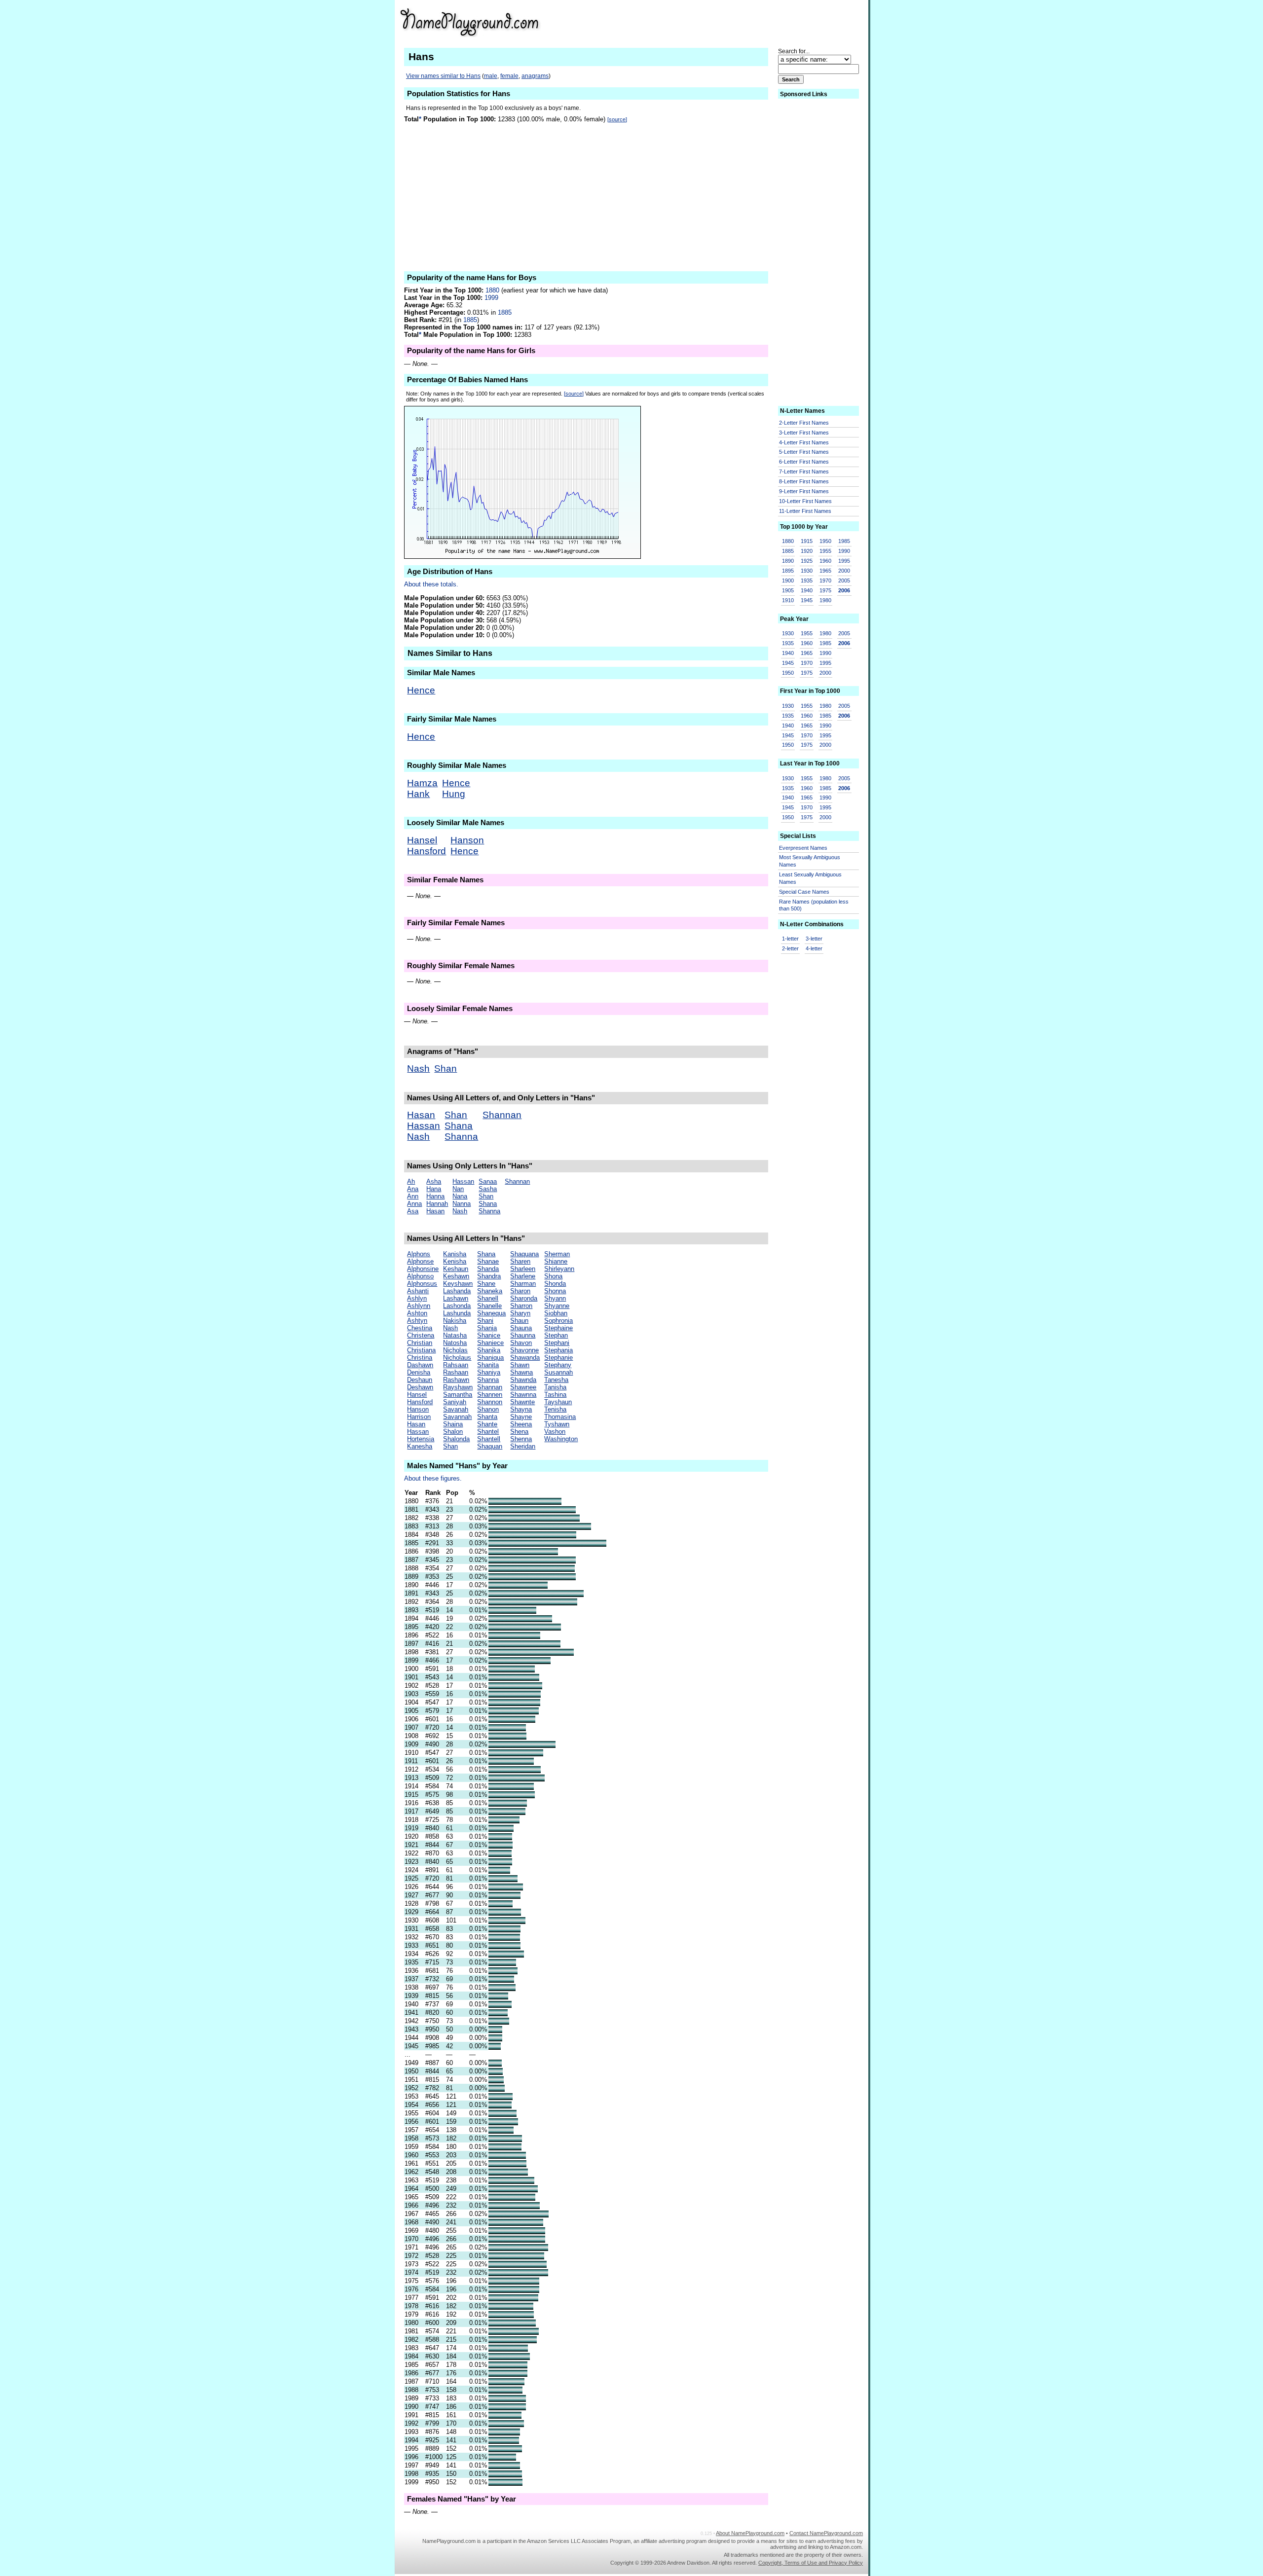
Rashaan (456, 1372)
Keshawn (456, 1276)
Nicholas (455, 1350)
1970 (825, 581)
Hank (418, 794)
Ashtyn (417, 1321)
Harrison (419, 1417)
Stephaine (558, 1328)
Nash (418, 1069)
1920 (807, 551)
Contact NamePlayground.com (826, 2533)
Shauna (521, 1328)
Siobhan (556, 1313)
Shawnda (523, 1380)
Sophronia (558, 1321)
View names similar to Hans (443, 76)
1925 (807, 561)
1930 (807, 571)
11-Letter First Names (805, 511)
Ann (413, 1196)
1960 (825, 561)
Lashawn (456, 1298)
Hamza (422, 783)
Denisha (419, 1372)
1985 (844, 541)
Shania (487, 1328)
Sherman (557, 1254)
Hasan (421, 1115)
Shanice (489, 1335)
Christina (420, 1358)
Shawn (520, 1365)
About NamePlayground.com (750, 2533)
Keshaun (456, 1269)
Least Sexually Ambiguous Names (810, 878)
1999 (491, 298)
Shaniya (489, 1372)
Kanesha (420, 1446)
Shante (487, 1424)
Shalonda (456, 1439)
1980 (825, 600)
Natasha (455, 1335)
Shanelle (489, 1306)
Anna (414, 1204)
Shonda (555, 1284)
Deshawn (420, 1387)
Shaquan (490, 1446)
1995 (844, 561)
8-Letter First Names (804, 481)
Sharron (521, 1306)
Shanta (487, 1417)
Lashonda (457, 1306)
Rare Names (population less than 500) (814, 905)
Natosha (455, 1343)
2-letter (790, 948)
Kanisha (455, 1254)
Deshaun (420, 1380)
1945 (807, 600)
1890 (788, 561)
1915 (807, 541)
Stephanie (558, 1358)
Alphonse (420, 1261)
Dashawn (420, 1365)
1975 (825, 590)
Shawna (521, 1372)
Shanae (488, 1261)
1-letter (790, 939)
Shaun (519, 1321)
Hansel (422, 840)
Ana (413, 1189)
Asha (434, 1181)
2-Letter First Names (804, 423)
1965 (825, 571)
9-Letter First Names (804, 491)
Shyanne (557, 1306)
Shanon (488, 1409)
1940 (807, 590)
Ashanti (418, 1291)
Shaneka (490, 1291)
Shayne (521, 1417)
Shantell (489, 1439)
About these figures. (433, 1478)
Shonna (555, 1291)
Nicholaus (457, 1358)
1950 (825, 541)
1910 (788, 600)
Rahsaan (456, 1365)
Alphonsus (422, 1284)
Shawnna (523, 1395)
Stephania (558, 1350)
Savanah (456, 1409)
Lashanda (457, 1291)
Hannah (437, 1204)
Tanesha (556, 1380)
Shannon (490, 1402)
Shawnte (522, 1402)
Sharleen (523, 1269)
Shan (446, 1069)
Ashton (417, 1313)
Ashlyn (417, 1298)
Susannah (558, 1372)
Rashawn (456, 1380)
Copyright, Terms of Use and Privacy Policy (811, 2563)
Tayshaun (558, 1402)
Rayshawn (458, 1387)
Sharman (523, 1284)
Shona (553, 1276)
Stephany (558, 1365)
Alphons (419, 1254)
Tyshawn (557, 1424)
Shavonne (524, 1350)
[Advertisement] (762, 22)
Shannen (490, 1395)
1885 (505, 312)
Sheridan (523, 1446)
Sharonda (524, 1298)
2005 (844, 581)
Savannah (457, 1417)
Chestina (420, 1328)
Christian (420, 1343)
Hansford (427, 851)
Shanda (488, 1269)
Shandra (489, 1276)
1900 (788, 581)
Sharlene (523, 1276)
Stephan (556, 1335)
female (509, 76)
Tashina (555, 1395)
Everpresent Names (803, 848)
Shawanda (525, 1358)
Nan (458, 1189)
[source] (617, 119)
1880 (492, 290)
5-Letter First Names (804, 452)
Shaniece (490, 1343)
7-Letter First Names (804, 472)
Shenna (521, 1439)
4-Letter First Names (804, 442)
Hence (421, 690)
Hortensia (421, 1439)
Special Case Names (804, 892)
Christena (421, 1335)
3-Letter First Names (804, 433)
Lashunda (457, 1313)
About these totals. (431, 584)
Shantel (488, 1432)
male (491, 76)
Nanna (462, 1204)
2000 (844, 571)
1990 (844, 551)
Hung (454, 794)
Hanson (467, 840)
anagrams (535, 76)
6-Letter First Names (804, 462)
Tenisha (555, 1409)
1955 (825, 551)
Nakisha (455, 1321)
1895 (788, 571)
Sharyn (520, 1313)
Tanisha (555, 1387)
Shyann (555, 1298)
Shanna (461, 1137)
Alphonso (420, 1276)
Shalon (453, 1432)
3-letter (814, 939)
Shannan (502, 1115)
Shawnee (523, 1387)
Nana (460, 1196)
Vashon (555, 1432)
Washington (561, 1439)
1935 (807, 581)
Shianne (556, 1261)
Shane (486, 1284)
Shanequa (491, 1313)
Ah (411, 1181)
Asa (413, 1211)
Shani (485, 1321)
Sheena (521, 1424)
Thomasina (560, 1417)
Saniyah (455, 1402)
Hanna (435, 1196)
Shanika (489, 1350)
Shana (459, 1126)
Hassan (424, 1126)
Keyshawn (458, 1284)
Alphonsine (423, 1269)
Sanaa (488, 1181)
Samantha (458, 1395)
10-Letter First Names (805, 501)
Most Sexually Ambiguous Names (810, 861)
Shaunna (523, 1335)
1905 (788, 590)
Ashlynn (419, 1306)
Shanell (488, 1298)
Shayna (521, 1409)
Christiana (421, 1350)
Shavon (521, 1343)
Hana (434, 1189)
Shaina (453, 1424)
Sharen (520, 1261)
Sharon (520, 1291)
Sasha (488, 1189)
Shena (519, 1432)
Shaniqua (490, 1358)
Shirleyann (559, 1269)
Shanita (488, 1365)
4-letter (814, 948)
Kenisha (455, 1261)
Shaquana (524, 1254)
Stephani (557, 1343)
